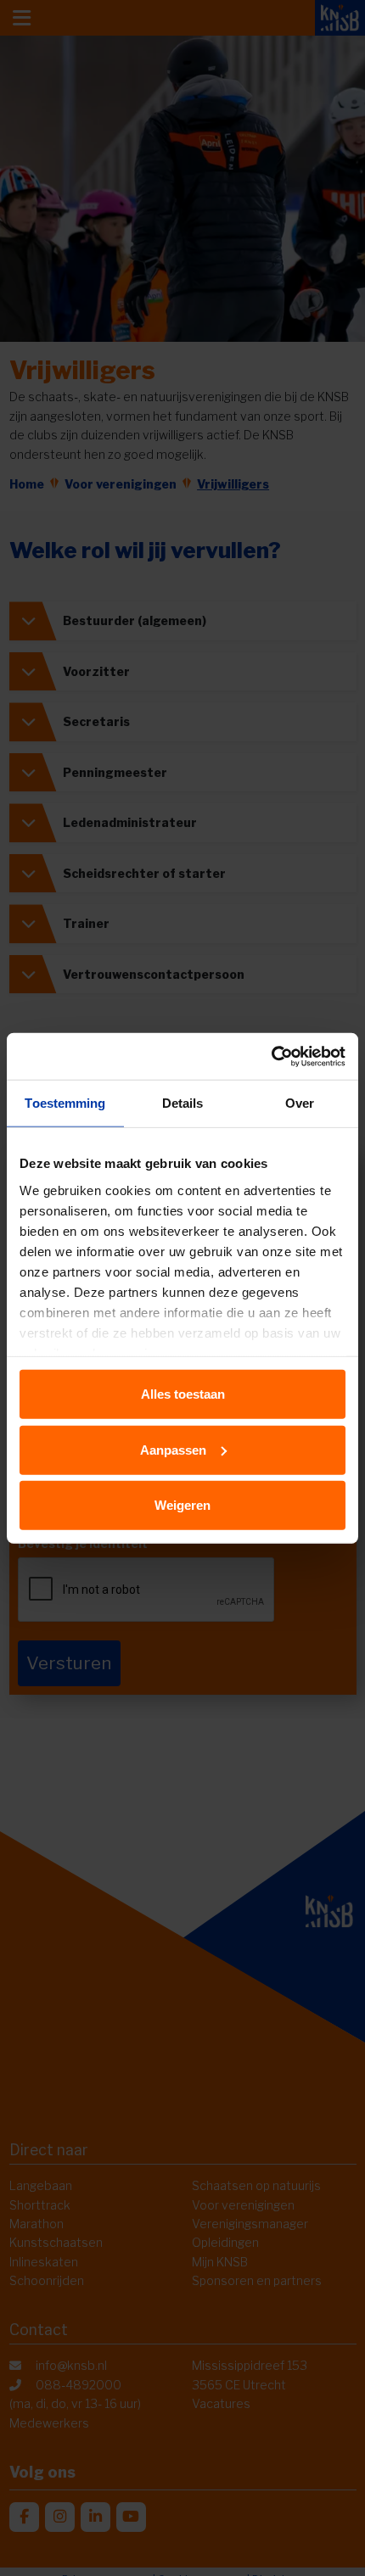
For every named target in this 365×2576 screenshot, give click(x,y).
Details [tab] (183, 1103)
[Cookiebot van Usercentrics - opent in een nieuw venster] (271, 1056)
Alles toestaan (183, 1394)
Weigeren (182, 1505)
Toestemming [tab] (65, 1103)
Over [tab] (300, 1103)
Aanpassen (173, 1449)
